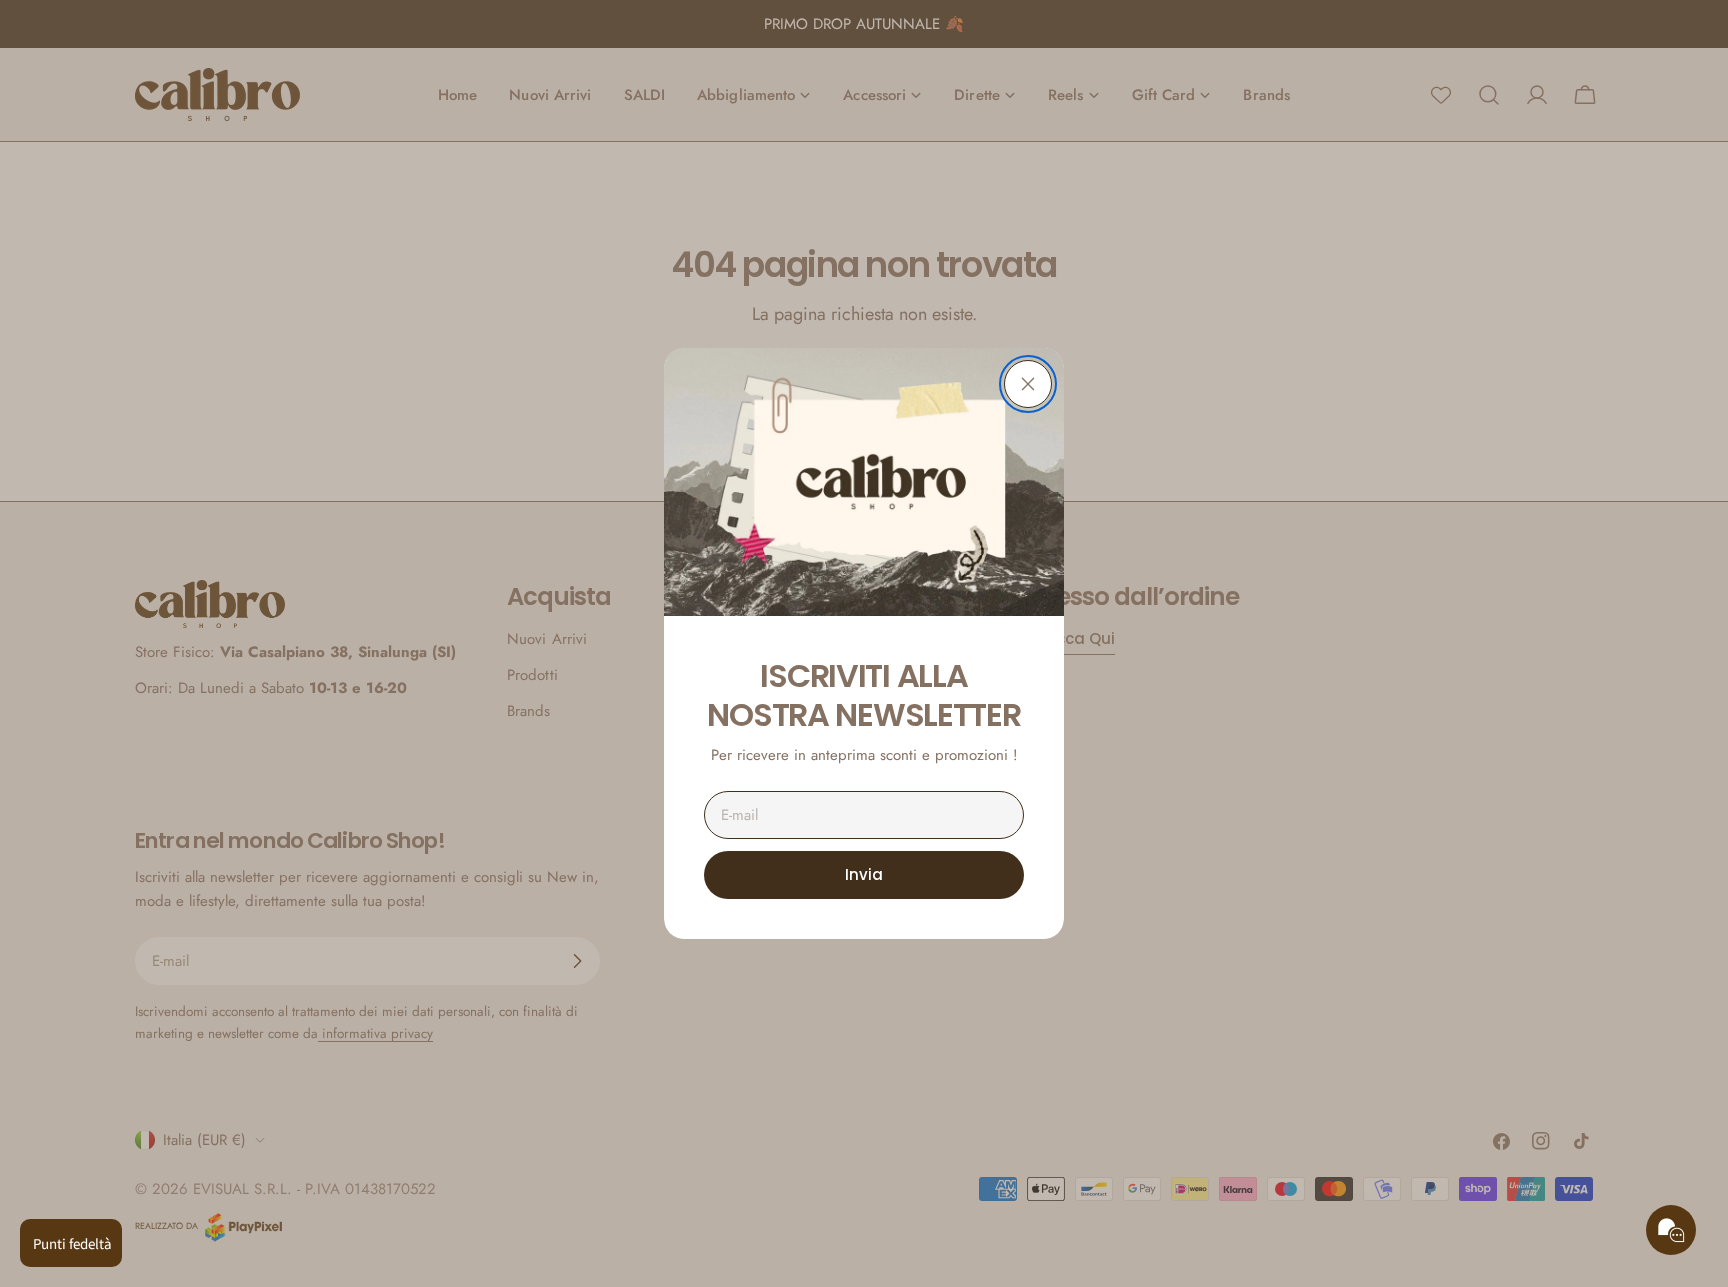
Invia (864, 874)
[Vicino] (1028, 384)
